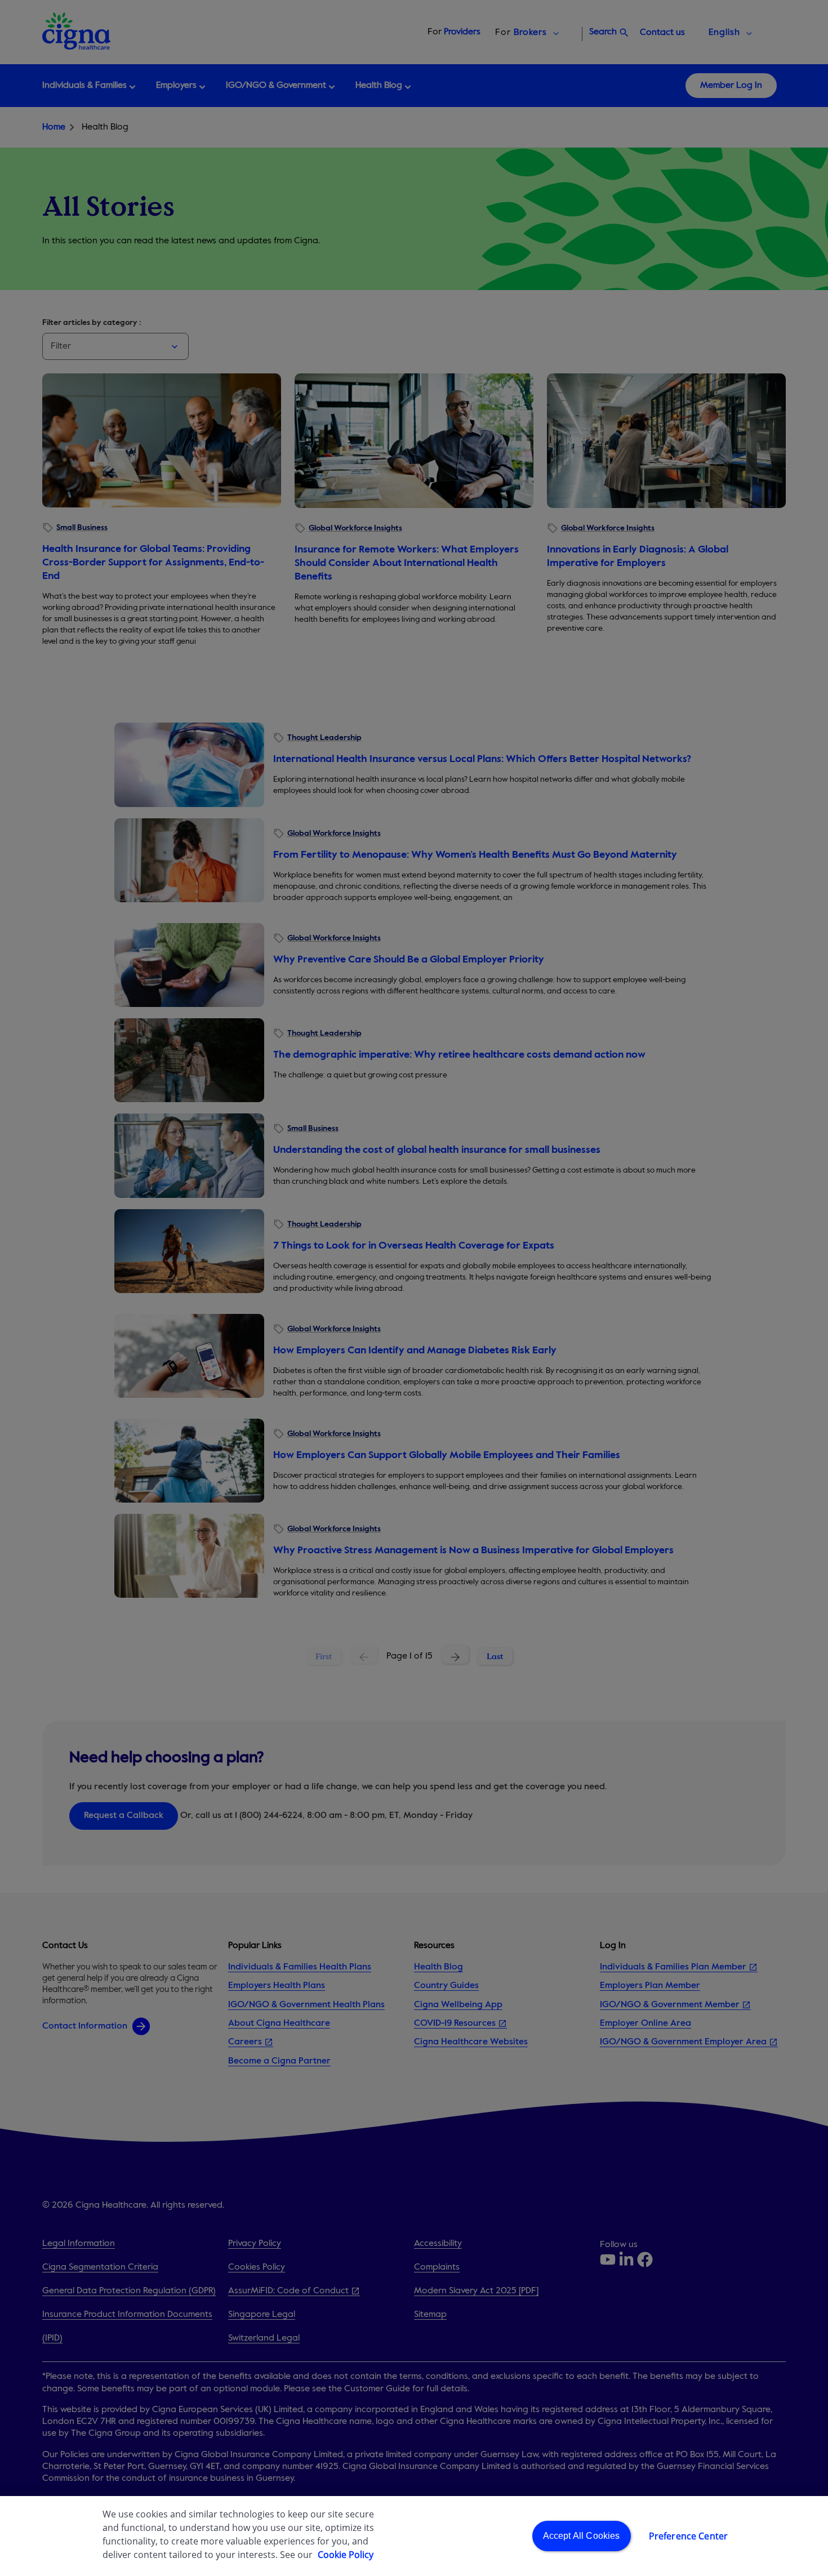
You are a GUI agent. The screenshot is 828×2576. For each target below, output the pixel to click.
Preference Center (689, 2536)
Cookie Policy (346, 2555)
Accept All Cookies (582, 2536)
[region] (414, 2536)
